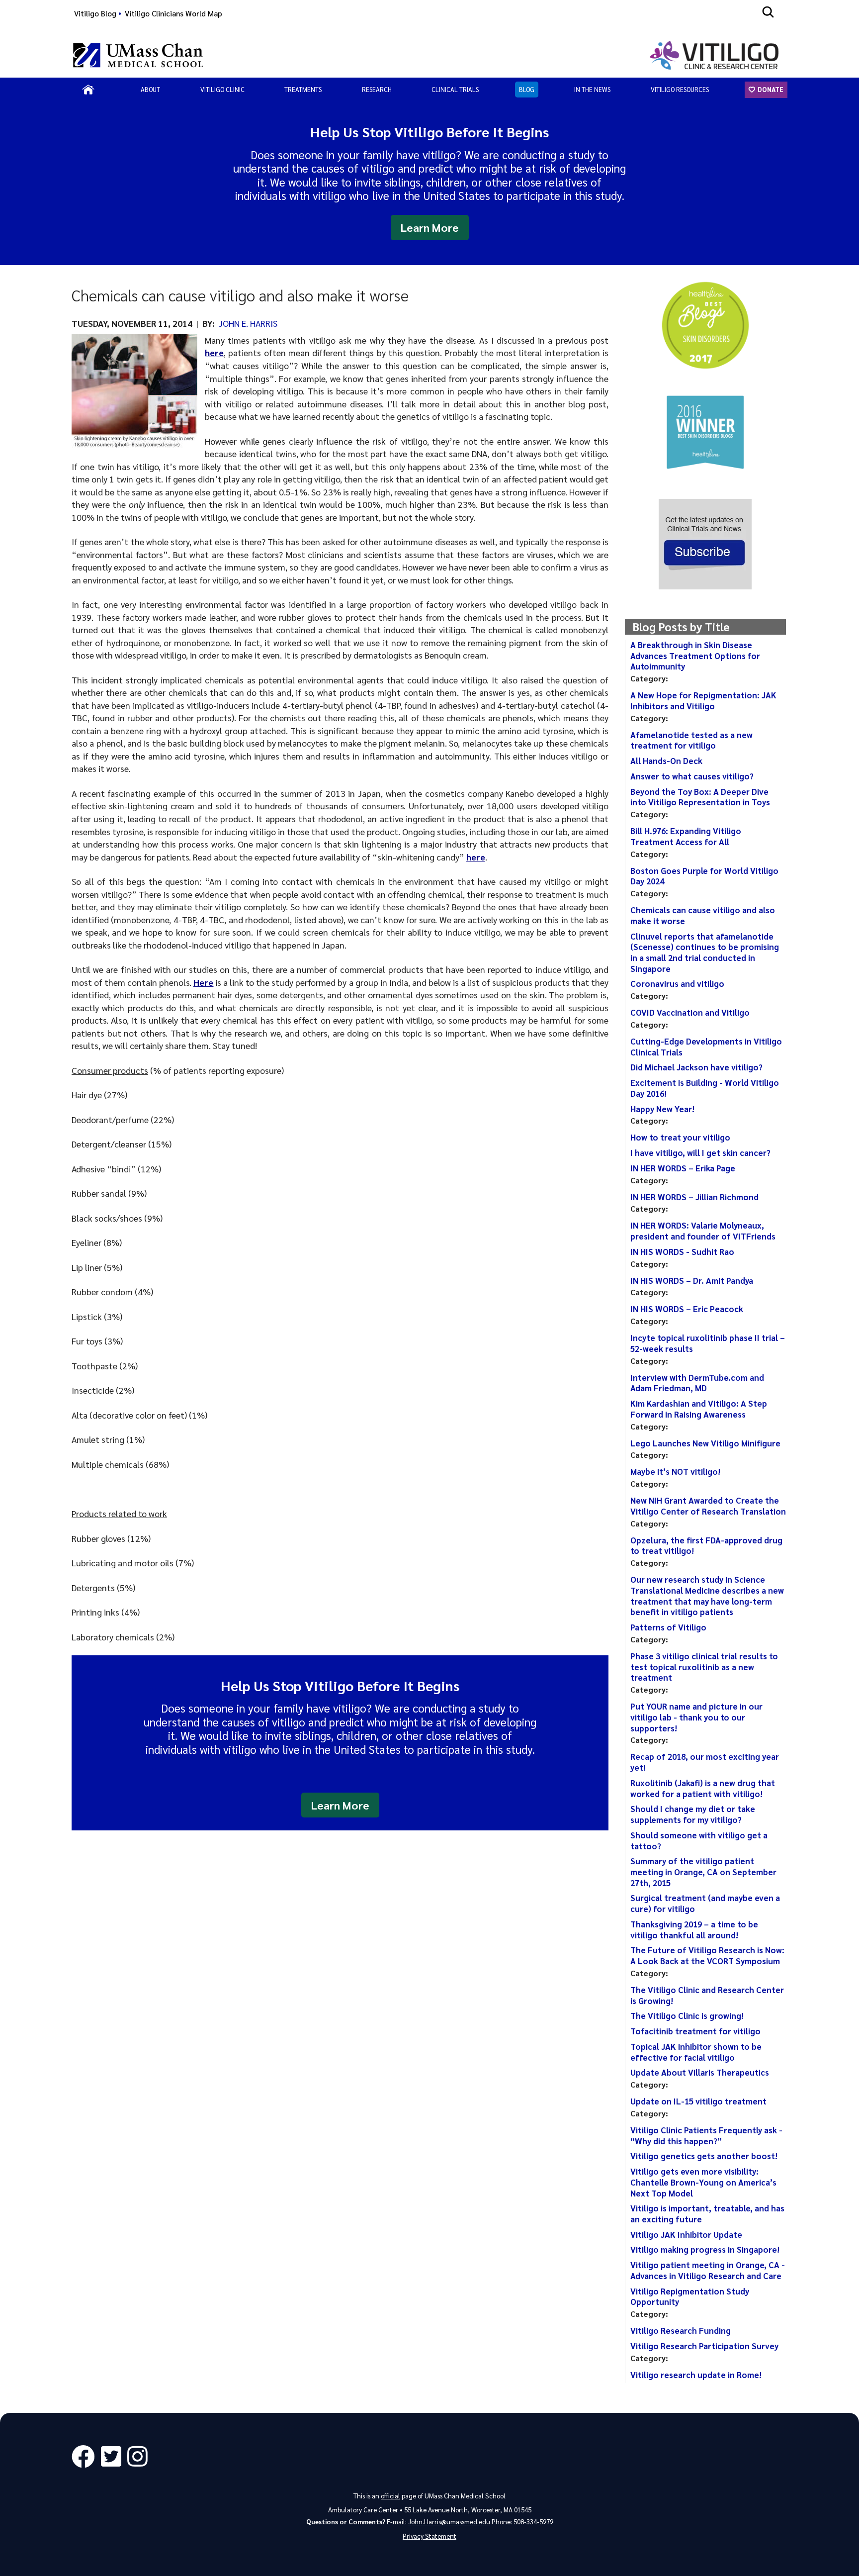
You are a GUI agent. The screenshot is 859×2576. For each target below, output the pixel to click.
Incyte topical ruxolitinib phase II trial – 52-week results (708, 1343)
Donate (770, 89)
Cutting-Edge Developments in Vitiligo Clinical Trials (706, 1047)
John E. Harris (248, 323)
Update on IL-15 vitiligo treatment (698, 2101)
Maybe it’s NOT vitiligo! (675, 1471)
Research (377, 89)
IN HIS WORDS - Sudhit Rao (682, 1251)
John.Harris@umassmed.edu (449, 2522)
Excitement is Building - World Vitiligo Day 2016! (705, 1088)
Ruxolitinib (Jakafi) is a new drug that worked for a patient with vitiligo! (703, 1788)
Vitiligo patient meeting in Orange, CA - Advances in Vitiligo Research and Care (708, 2270)
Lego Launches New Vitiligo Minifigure (705, 1443)
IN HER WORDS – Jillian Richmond (694, 1197)
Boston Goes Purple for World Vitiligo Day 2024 (704, 876)
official (390, 2496)
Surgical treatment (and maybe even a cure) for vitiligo (705, 1903)
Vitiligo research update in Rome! (696, 2375)
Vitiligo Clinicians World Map (173, 13)
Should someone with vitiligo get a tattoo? (699, 1840)
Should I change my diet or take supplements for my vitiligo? (693, 1814)
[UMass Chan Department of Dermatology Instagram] (140, 2457)
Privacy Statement (429, 2536)
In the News (592, 89)
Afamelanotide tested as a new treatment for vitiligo (691, 740)
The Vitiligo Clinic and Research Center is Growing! (707, 1995)
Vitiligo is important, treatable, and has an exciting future (707, 2213)
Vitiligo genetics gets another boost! (704, 2156)
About (150, 89)
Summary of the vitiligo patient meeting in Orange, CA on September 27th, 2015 (703, 1871)
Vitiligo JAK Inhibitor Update (686, 2234)
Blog (527, 89)
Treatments (303, 89)
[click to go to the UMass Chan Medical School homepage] (138, 55)
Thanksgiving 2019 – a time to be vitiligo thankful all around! (694, 1929)
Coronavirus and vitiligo (677, 983)
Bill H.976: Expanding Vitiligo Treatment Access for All (686, 836)
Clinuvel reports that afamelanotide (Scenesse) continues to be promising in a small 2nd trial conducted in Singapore (705, 952)
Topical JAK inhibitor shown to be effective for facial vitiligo (696, 2052)
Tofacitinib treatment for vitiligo (695, 2031)
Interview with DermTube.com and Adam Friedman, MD (697, 1383)
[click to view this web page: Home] (88, 90)
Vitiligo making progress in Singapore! (705, 2249)
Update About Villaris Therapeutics (700, 2072)
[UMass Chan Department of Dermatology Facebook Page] (86, 2457)
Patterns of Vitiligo (668, 1627)
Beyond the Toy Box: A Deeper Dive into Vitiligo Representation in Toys (700, 797)
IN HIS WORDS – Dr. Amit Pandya (692, 1280)
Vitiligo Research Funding (681, 2330)
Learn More (430, 227)
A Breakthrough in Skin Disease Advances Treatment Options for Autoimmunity (695, 655)
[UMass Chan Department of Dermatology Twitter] (114, 2457)
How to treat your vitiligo (680, 1137)
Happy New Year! (662, 1109)
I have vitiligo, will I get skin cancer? (700, 1152)
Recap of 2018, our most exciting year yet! (705, 1762)
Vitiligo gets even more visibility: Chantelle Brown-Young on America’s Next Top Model (703, 2182)
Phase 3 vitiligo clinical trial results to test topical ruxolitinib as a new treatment (704, 1667)
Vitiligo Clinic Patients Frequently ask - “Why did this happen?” (706, 2135)
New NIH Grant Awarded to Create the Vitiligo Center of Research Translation (708, 1506)
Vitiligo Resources (680, 89)
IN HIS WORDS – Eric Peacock (687, 1309)
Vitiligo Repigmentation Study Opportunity (690, 2296)
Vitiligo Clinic (222, 89)
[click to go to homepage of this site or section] (716, 55)
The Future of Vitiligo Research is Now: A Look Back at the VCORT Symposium (707, 1955)
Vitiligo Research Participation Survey (704, 2346)
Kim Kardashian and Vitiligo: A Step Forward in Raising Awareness (699, 1409)
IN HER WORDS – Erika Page (683, 1168)
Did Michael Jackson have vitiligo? (696, 1067)
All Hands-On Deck (666, 761)
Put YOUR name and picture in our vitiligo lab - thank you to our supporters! (696, 1717)
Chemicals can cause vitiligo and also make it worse (703, 915)
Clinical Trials (455, 89)
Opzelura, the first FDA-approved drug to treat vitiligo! (706, 1545)
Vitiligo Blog (95, 13)
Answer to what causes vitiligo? (692, 776)
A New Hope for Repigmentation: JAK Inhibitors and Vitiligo (703, 700)
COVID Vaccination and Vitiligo (690, 1012)
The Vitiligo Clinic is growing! (687, 2015)
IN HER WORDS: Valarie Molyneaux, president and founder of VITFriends (703, 1231)
